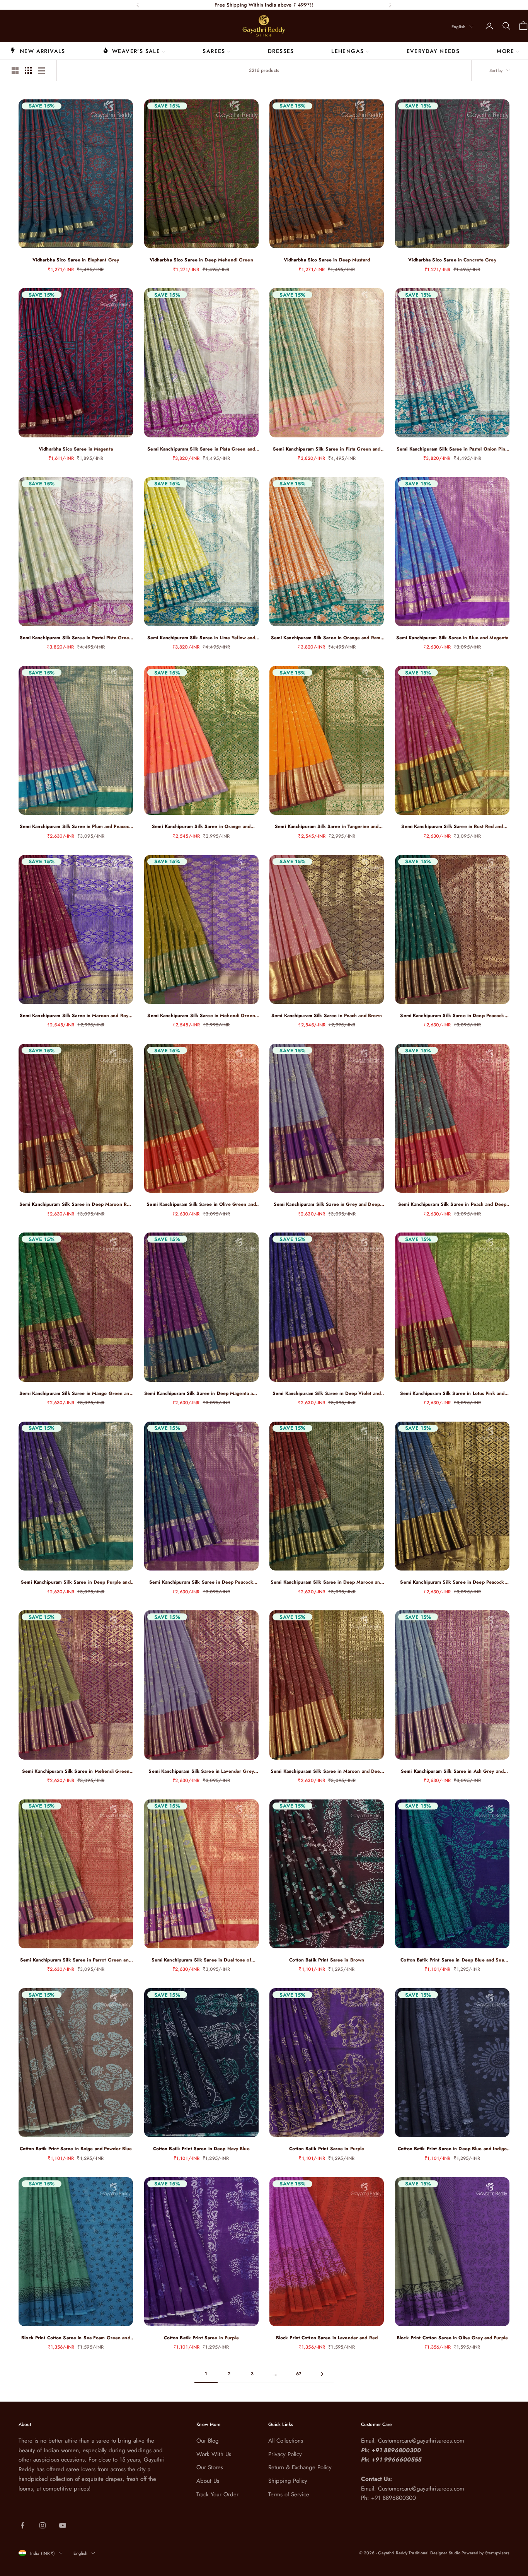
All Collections (286, 2441)
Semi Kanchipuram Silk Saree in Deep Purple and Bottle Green (76, 1582)
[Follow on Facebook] (22, 2525)
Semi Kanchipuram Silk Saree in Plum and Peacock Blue (76, 827)
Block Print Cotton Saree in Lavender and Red (327, 2338)
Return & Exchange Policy (300, 2467)
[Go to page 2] (322, 2374)
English (458, 27)
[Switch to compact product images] (41, 70)
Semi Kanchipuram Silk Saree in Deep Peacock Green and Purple (201, 1582)
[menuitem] (38, 51)
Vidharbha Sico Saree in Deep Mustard (327, 260)
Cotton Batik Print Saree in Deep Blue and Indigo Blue (452, 2149)
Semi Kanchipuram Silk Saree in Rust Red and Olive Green (452, 827)
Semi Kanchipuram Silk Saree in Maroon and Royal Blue (76, 1016)
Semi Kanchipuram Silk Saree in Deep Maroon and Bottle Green (327, 1582)
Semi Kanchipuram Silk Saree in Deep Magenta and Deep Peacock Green (201, 1394)
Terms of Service (289, 2494)
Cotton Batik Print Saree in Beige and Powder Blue (76, 2149)
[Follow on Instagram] (43, 2525)
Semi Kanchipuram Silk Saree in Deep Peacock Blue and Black (452, 1582)
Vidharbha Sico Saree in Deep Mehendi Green (201, 260)
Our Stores (210, 2467)
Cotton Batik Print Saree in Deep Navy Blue (201, 2149)
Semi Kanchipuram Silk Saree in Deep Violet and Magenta (327, 1394)
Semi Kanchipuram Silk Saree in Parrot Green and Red (76, 1960)
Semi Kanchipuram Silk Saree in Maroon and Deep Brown (327, 1771)
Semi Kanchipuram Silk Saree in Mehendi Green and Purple (201, 1016)
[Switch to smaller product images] (28, 70)
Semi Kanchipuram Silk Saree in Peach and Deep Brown (452, 1204)
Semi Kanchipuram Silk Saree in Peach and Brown (327, 1016)
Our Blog (208, 2441)
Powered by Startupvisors (485, 2553)
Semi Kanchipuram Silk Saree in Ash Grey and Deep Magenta (452, 1771)
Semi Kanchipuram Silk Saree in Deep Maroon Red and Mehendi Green (76, 1204)
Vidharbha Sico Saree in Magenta (76, 449)
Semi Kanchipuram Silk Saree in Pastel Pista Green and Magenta (76, 638)
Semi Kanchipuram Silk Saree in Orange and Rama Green (327, 638)
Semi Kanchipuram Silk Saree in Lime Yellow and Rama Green (201, 638)
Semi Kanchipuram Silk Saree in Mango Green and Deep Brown (76, 1394)
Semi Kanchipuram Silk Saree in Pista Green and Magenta (201, 449)
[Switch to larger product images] (15, 70)
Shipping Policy (288, 2481)
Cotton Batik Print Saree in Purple (327, 2149)
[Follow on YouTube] (63, 2525)
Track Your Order (217, 2494)
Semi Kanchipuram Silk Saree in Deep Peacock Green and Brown (452, 1016)
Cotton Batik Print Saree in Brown (327, 1960)
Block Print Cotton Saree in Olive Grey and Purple (452, 2338)
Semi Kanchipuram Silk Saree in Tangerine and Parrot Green (327, 827)
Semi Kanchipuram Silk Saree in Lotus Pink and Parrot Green (452, 1394)
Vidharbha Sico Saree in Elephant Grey (76, 260)
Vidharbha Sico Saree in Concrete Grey (452, 260)
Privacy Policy (285, 2454)
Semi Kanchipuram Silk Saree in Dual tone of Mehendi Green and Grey (201, 1960)
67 (299, 2374)
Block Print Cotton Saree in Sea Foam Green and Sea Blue (76, 2338)
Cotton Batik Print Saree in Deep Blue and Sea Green (452, 1960)
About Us (208, 2481)
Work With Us (214, 2454)
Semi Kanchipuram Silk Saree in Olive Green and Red (201, 1204)
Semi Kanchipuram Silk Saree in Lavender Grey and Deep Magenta (201, 1771)
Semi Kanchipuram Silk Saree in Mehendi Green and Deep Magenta (76, 1771)
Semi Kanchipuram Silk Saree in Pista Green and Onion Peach (327, 449)
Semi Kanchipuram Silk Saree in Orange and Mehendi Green (201, 827)
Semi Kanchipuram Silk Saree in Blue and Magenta (452, 638)
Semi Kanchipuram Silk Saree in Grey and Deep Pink (327, 1204)
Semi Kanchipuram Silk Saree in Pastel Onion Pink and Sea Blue (452, 449)
